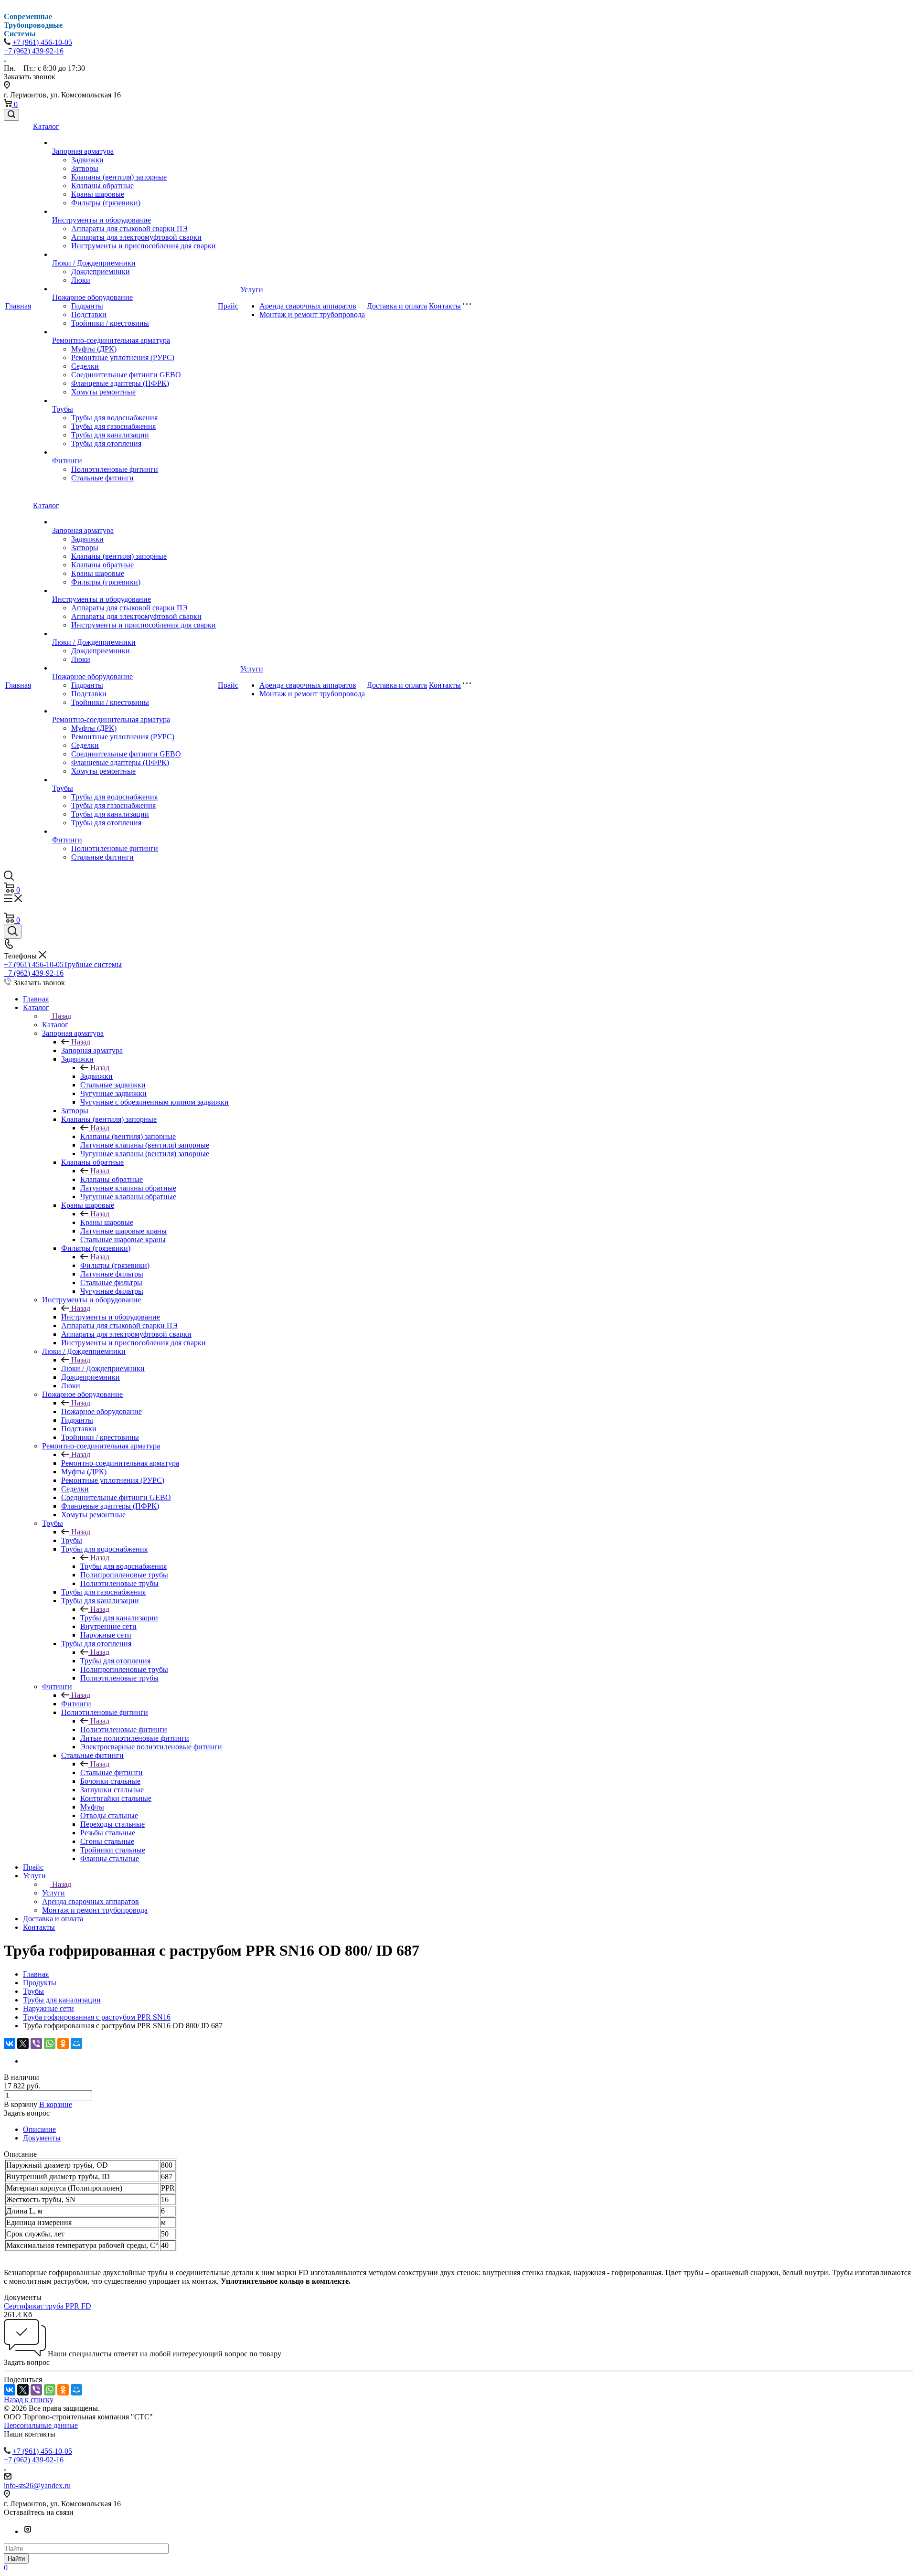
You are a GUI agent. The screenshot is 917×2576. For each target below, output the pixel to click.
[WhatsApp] (50, 2044)
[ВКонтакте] (10, 2044)
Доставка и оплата (397, 306)
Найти (16, 2559)
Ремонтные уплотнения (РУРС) (123, 357)
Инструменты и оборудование (101, 220)
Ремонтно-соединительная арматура (111, 340)
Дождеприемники (101, 271)
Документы (42, 2138)
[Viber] (36, 2044)
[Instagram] (28, 2531)
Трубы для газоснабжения (113, 426)
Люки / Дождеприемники (94, 263)
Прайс (228, 306)
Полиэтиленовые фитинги (115, 469)
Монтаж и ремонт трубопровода (312, 314)
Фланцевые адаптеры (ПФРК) (120, 383)
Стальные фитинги (102, 478)
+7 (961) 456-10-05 (42, 42)
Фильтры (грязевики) (106, 203)
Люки (81, 280)
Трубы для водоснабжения (114, 418)
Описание (39, 2129)
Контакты (445, 306)
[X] (23, 2044)
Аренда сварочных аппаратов (308, 306)
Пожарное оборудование (92, 297)
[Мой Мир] (76, 2044)
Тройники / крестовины (110, 323)
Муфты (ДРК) (94, 349)
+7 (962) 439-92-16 (34, 51)
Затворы (85, 168)
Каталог (46, 126)
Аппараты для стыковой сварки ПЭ (129, 229)
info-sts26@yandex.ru (37, 2486)
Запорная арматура (83, 151)
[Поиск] (11, 115)
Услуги (252, 290)
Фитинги (67, 461)
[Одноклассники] (63, 2044)
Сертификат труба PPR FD (48, 2306)
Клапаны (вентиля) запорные (119, 177)
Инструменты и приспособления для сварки (144, 246)
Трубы (63, 409)
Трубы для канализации (110, 435)
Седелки (85, 366)
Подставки (89, 314)
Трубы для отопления (106, 443)
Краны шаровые (98, 194)
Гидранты (87, 306)
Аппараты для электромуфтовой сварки (136, 237)
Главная (18, 306)
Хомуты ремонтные (103, 392)
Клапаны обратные (102, 186)
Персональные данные (41, 2425)
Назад (62, 1016)
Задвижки (87, 160)
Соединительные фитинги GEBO (126, 375)
